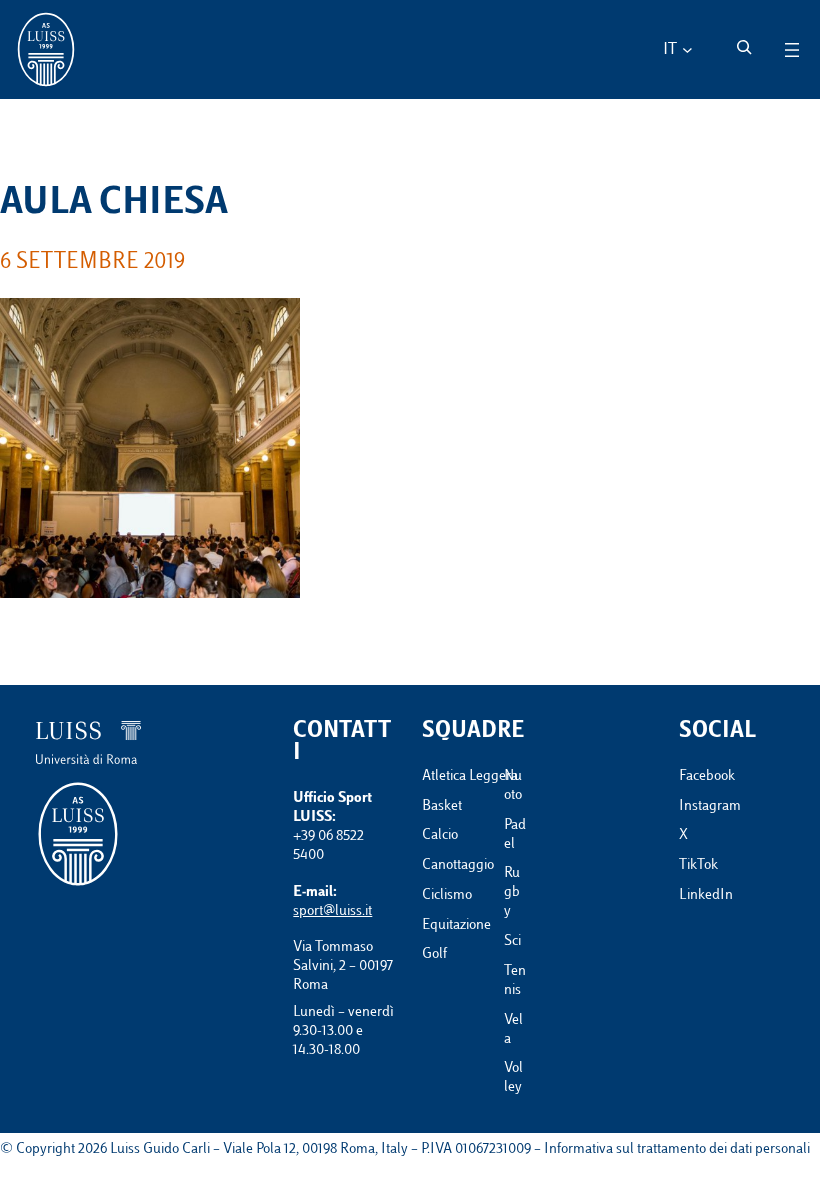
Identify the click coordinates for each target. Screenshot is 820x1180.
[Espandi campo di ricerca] (744, 47)
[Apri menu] (792, 50)
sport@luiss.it (332, 911)
